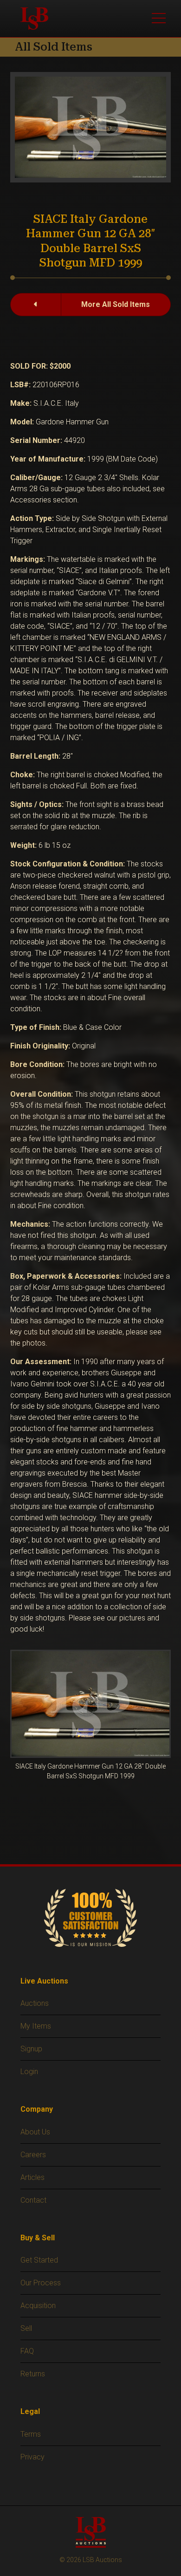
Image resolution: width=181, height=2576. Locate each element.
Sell (26, 2328)
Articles (32, 2177)
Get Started (39, 2260)
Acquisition (38, 2306)
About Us (35, 2132)
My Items (36, 2026)
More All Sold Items (116, 304)
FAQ (27, 2351)
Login (29, 2072)
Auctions (35, 2003)
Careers (33, 2155)
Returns (33, 2374)
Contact (33, 2200)
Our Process (41, 2283)
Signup (31, 2049)
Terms (31, 2434)
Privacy (32, 2457)
